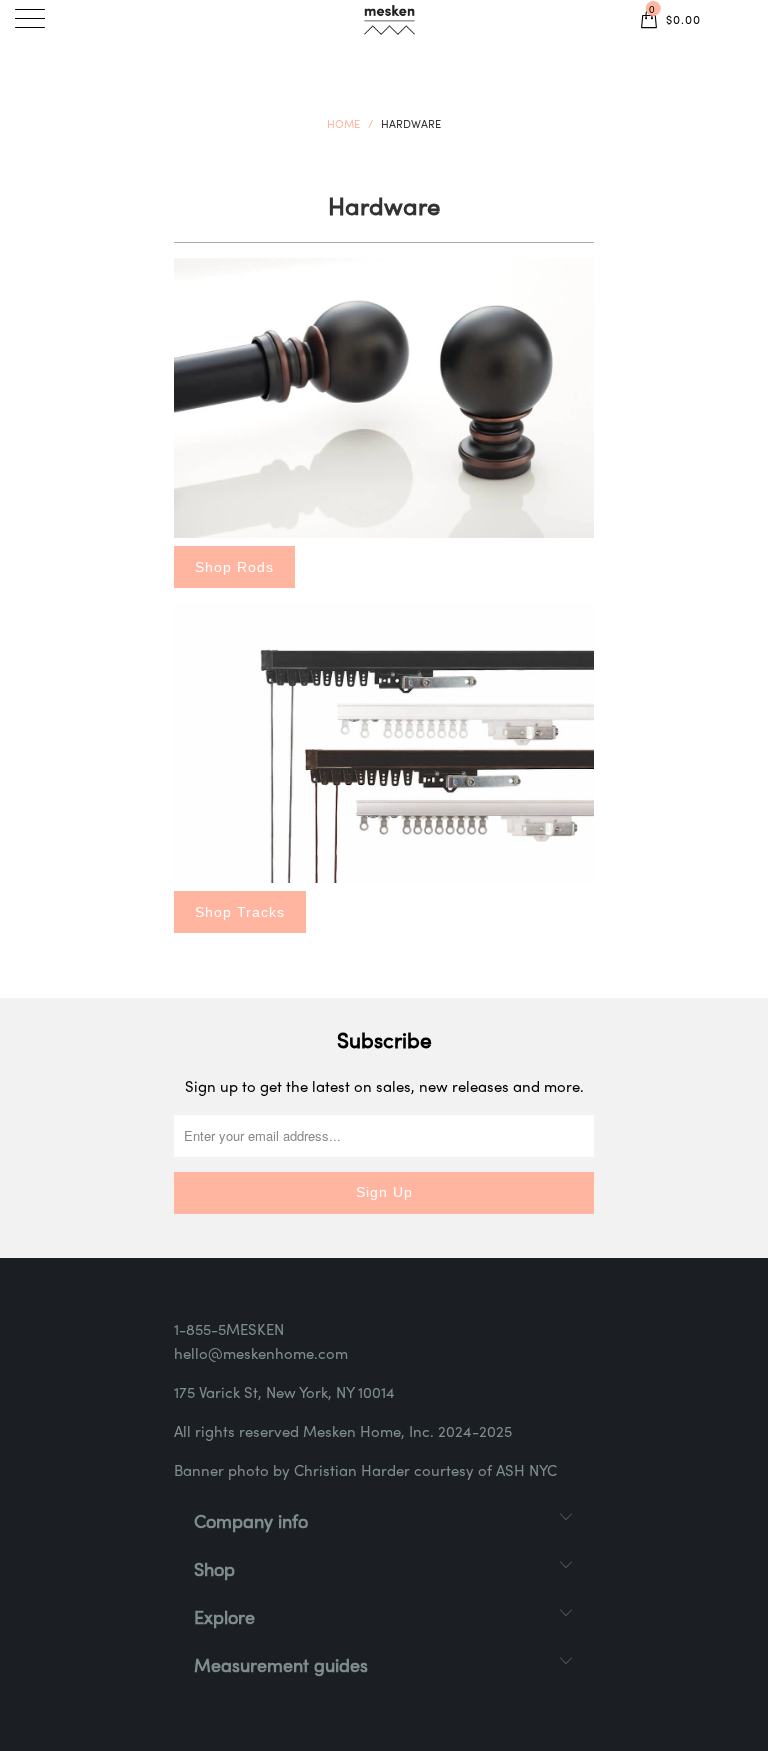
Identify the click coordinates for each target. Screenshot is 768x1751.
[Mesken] (389, 23)
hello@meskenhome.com (261, 1355)
